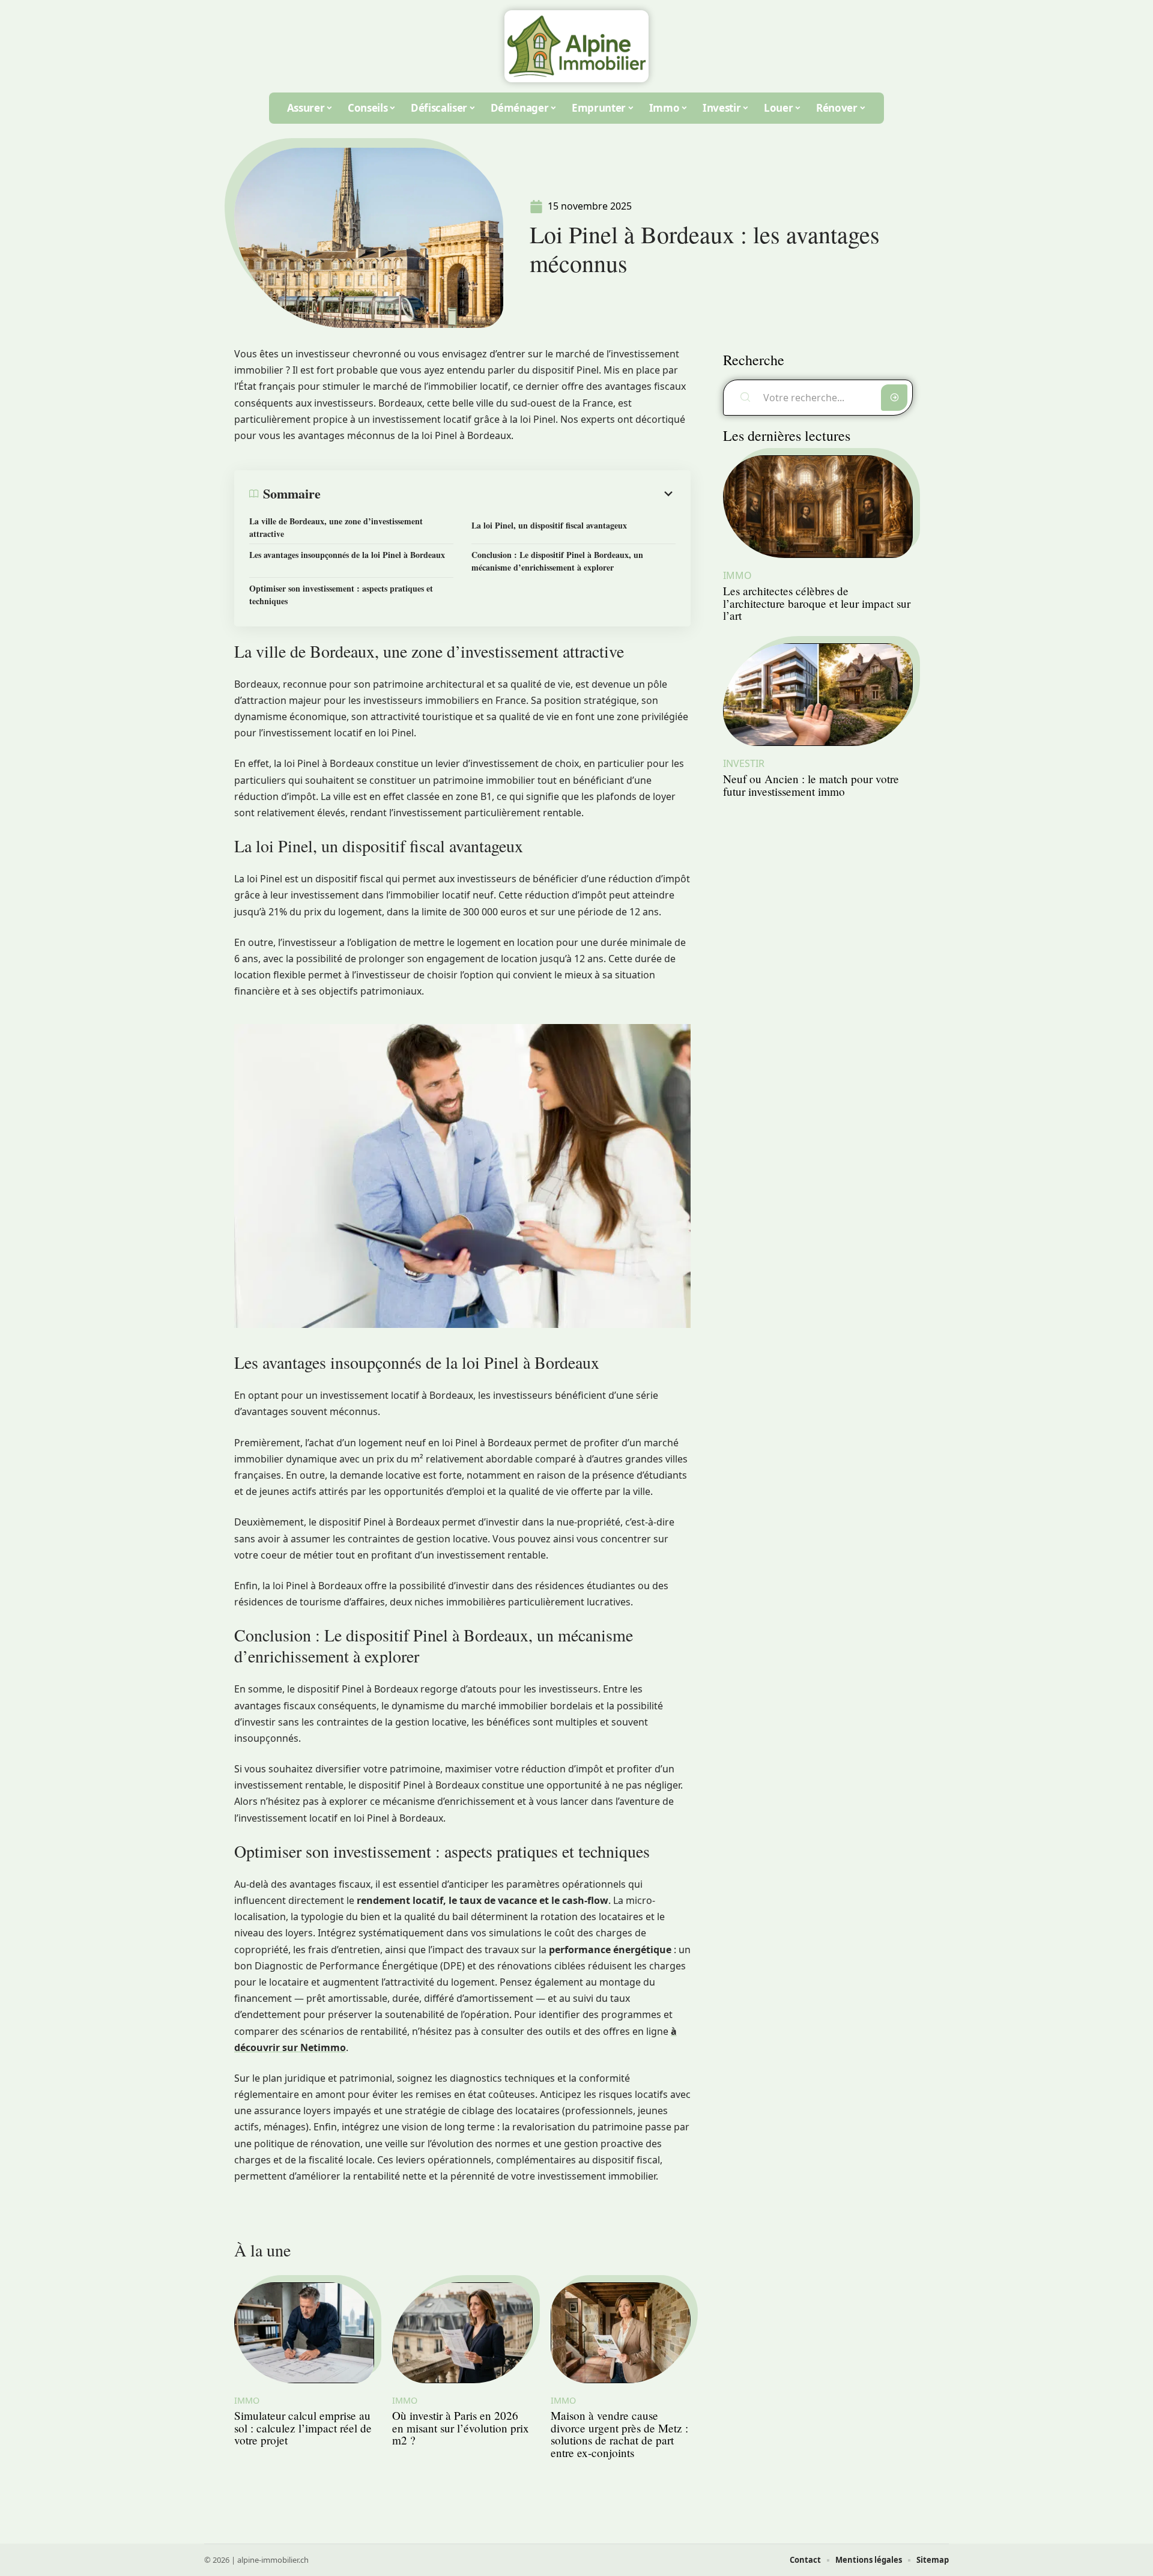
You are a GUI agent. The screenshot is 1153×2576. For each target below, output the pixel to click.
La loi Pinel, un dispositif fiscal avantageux (549, 525)
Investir (744, 764)
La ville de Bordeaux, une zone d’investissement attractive (336, 527)
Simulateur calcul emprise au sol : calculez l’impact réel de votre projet (303, 2428)
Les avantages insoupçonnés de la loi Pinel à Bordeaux (347, 555)
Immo (247, 2401)
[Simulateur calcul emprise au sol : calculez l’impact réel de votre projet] (304, 2333)
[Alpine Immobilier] (576, 46)
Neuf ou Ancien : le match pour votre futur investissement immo (811, 785)
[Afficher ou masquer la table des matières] (498, 494)
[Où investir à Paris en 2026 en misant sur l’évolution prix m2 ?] (462, 2333)
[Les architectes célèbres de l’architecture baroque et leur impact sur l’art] (818, 507)
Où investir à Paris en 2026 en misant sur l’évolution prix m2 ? (461, 2428)
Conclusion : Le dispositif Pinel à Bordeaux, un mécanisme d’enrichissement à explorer (557, 561)
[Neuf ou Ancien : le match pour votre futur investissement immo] (818, 695)
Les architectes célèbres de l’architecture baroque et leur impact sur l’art (817, 603)
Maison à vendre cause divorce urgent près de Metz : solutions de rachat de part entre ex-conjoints (619, 2434)
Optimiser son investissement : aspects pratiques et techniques (341, 595)
